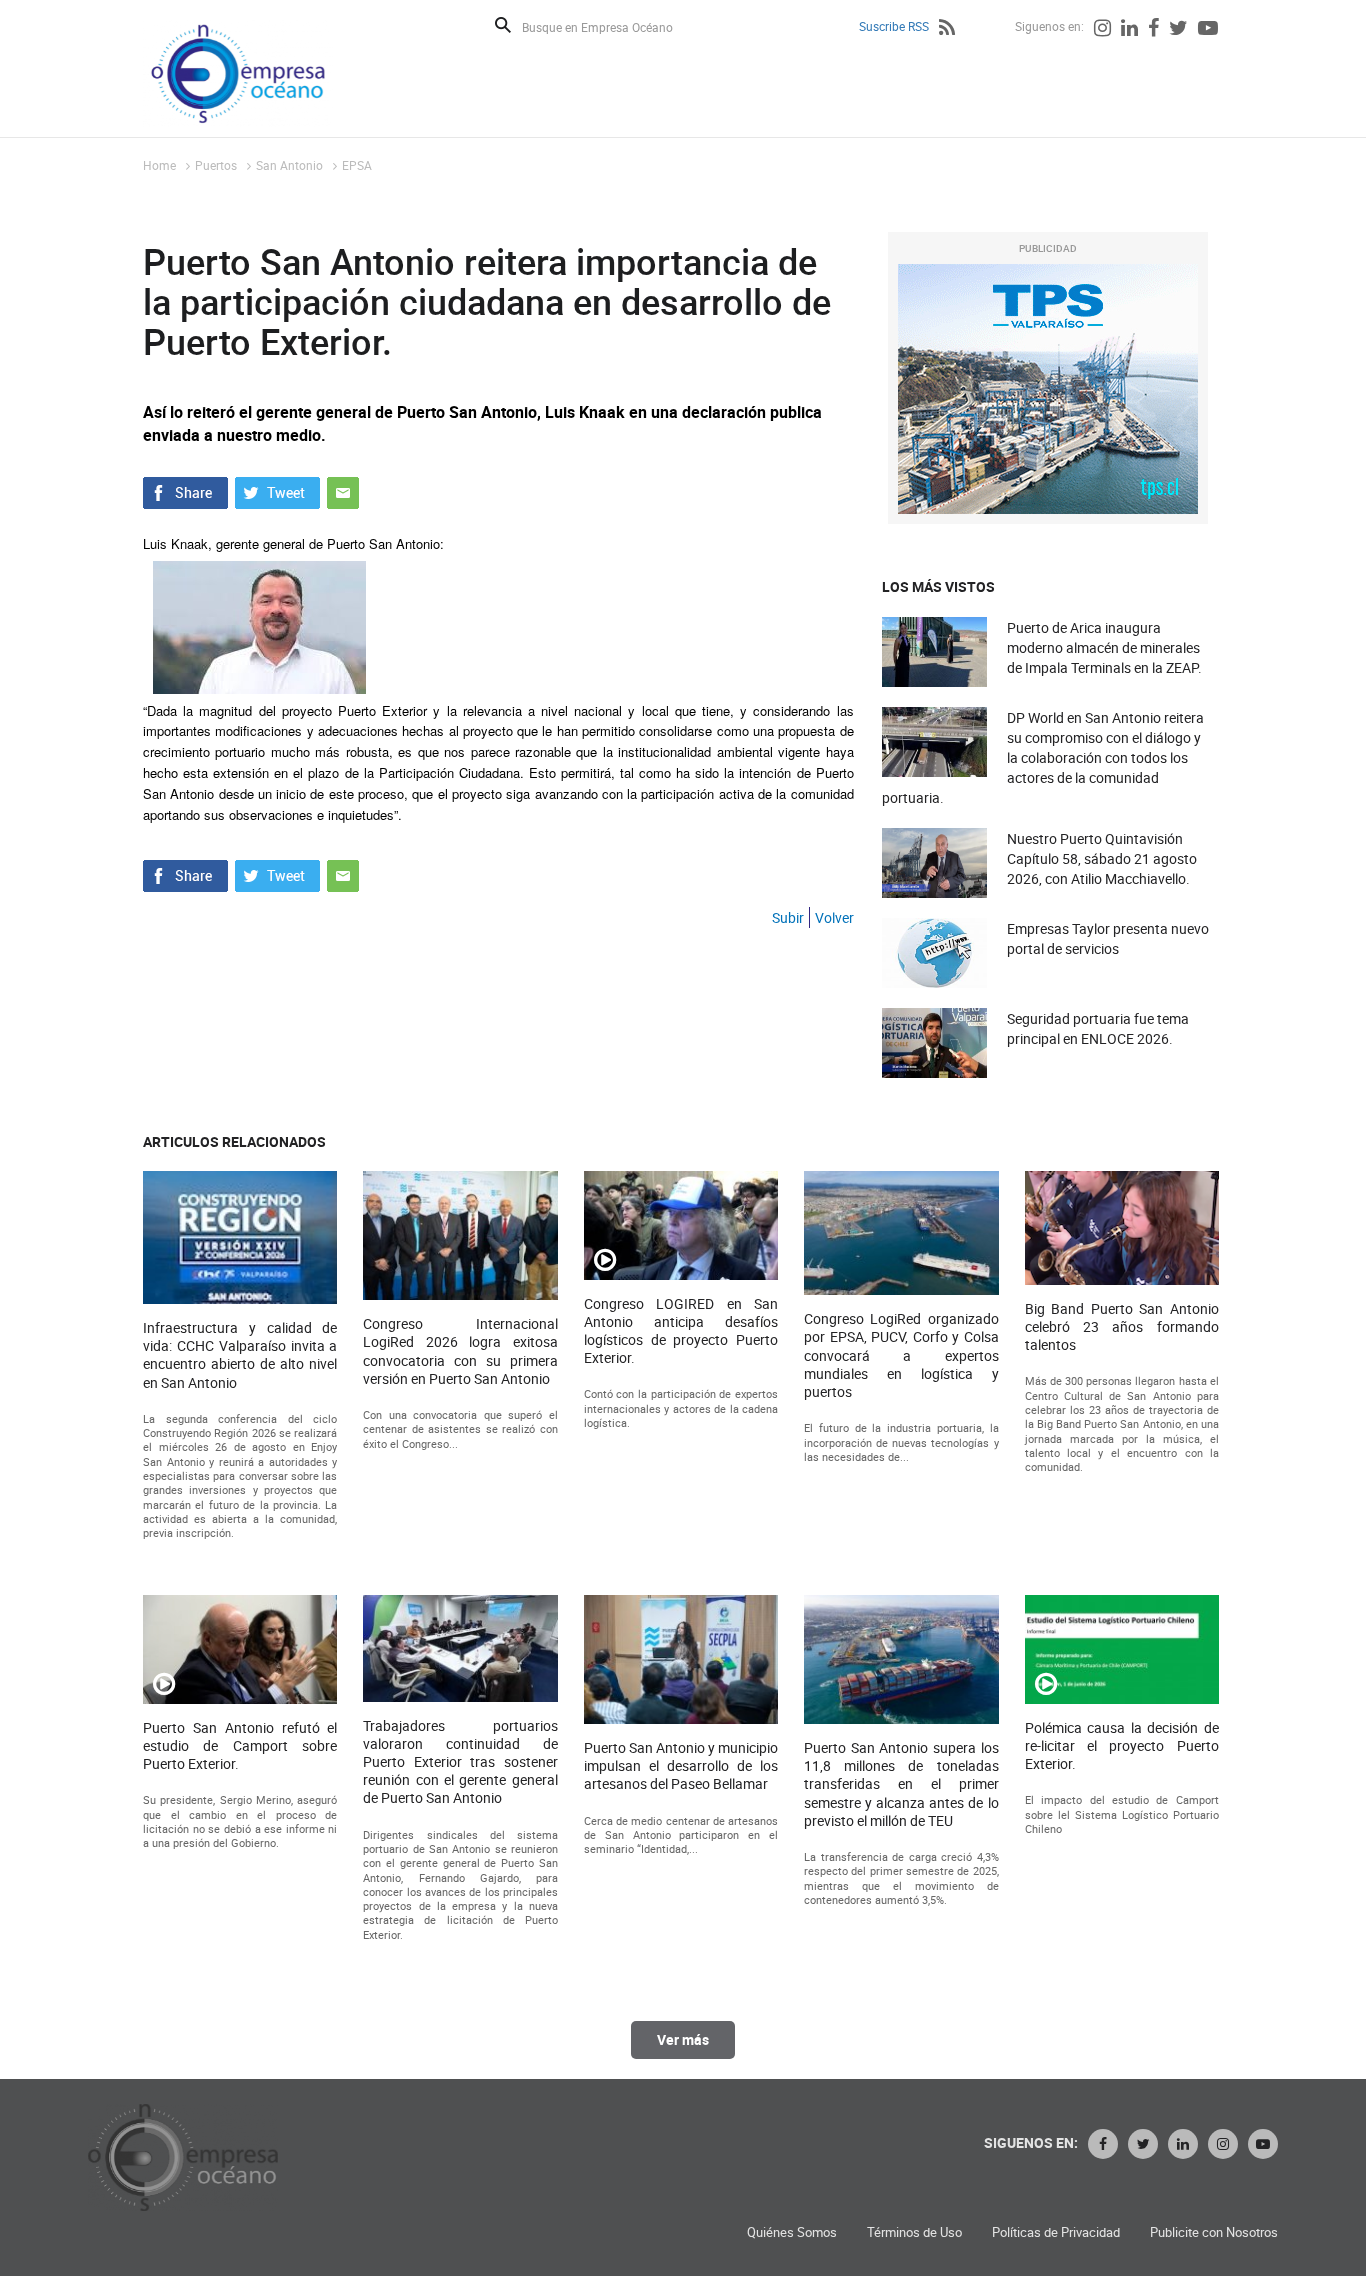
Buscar (503, 25)
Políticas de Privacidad (1056, 2232)
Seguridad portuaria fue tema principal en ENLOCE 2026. (1098, 1028)
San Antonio (289, 165)
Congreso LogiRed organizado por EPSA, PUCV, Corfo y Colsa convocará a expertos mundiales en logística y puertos (901, 1355)
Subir (788, 917)
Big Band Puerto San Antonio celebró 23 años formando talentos (1122, 1327)
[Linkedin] (1129, 30)
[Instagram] (1102, 30)
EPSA (357, 165)
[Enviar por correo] (343, 491)
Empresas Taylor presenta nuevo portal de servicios (1108, 938)
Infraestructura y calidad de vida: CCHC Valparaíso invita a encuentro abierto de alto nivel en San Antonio (240, 1355)
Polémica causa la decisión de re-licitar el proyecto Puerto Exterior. (1122, 1746)
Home (159, 165)
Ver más (683, 2039)
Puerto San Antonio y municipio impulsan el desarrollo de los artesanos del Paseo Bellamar (681, 1766)
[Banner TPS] (1048, 389)
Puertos (216, 165)
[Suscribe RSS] (947, 30)
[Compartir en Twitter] (277, 491)
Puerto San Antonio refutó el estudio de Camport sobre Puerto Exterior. (240, 1746)
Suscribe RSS (894, 26)
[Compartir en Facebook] (185, 491)
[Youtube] (1208, 30)
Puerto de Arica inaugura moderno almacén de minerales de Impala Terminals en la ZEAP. (1104, 647)
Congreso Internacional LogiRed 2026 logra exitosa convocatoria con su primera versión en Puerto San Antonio (460, 1351)
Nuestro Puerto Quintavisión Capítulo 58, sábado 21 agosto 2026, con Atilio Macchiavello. (1102, 858)
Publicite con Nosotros (1214, 2232)
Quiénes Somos (792, 2232)
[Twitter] (1178, 30)
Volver (834, 917)
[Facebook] (1153, 30)
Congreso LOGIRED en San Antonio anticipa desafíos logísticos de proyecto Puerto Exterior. (681, 1331)
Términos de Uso (914, 2232)
